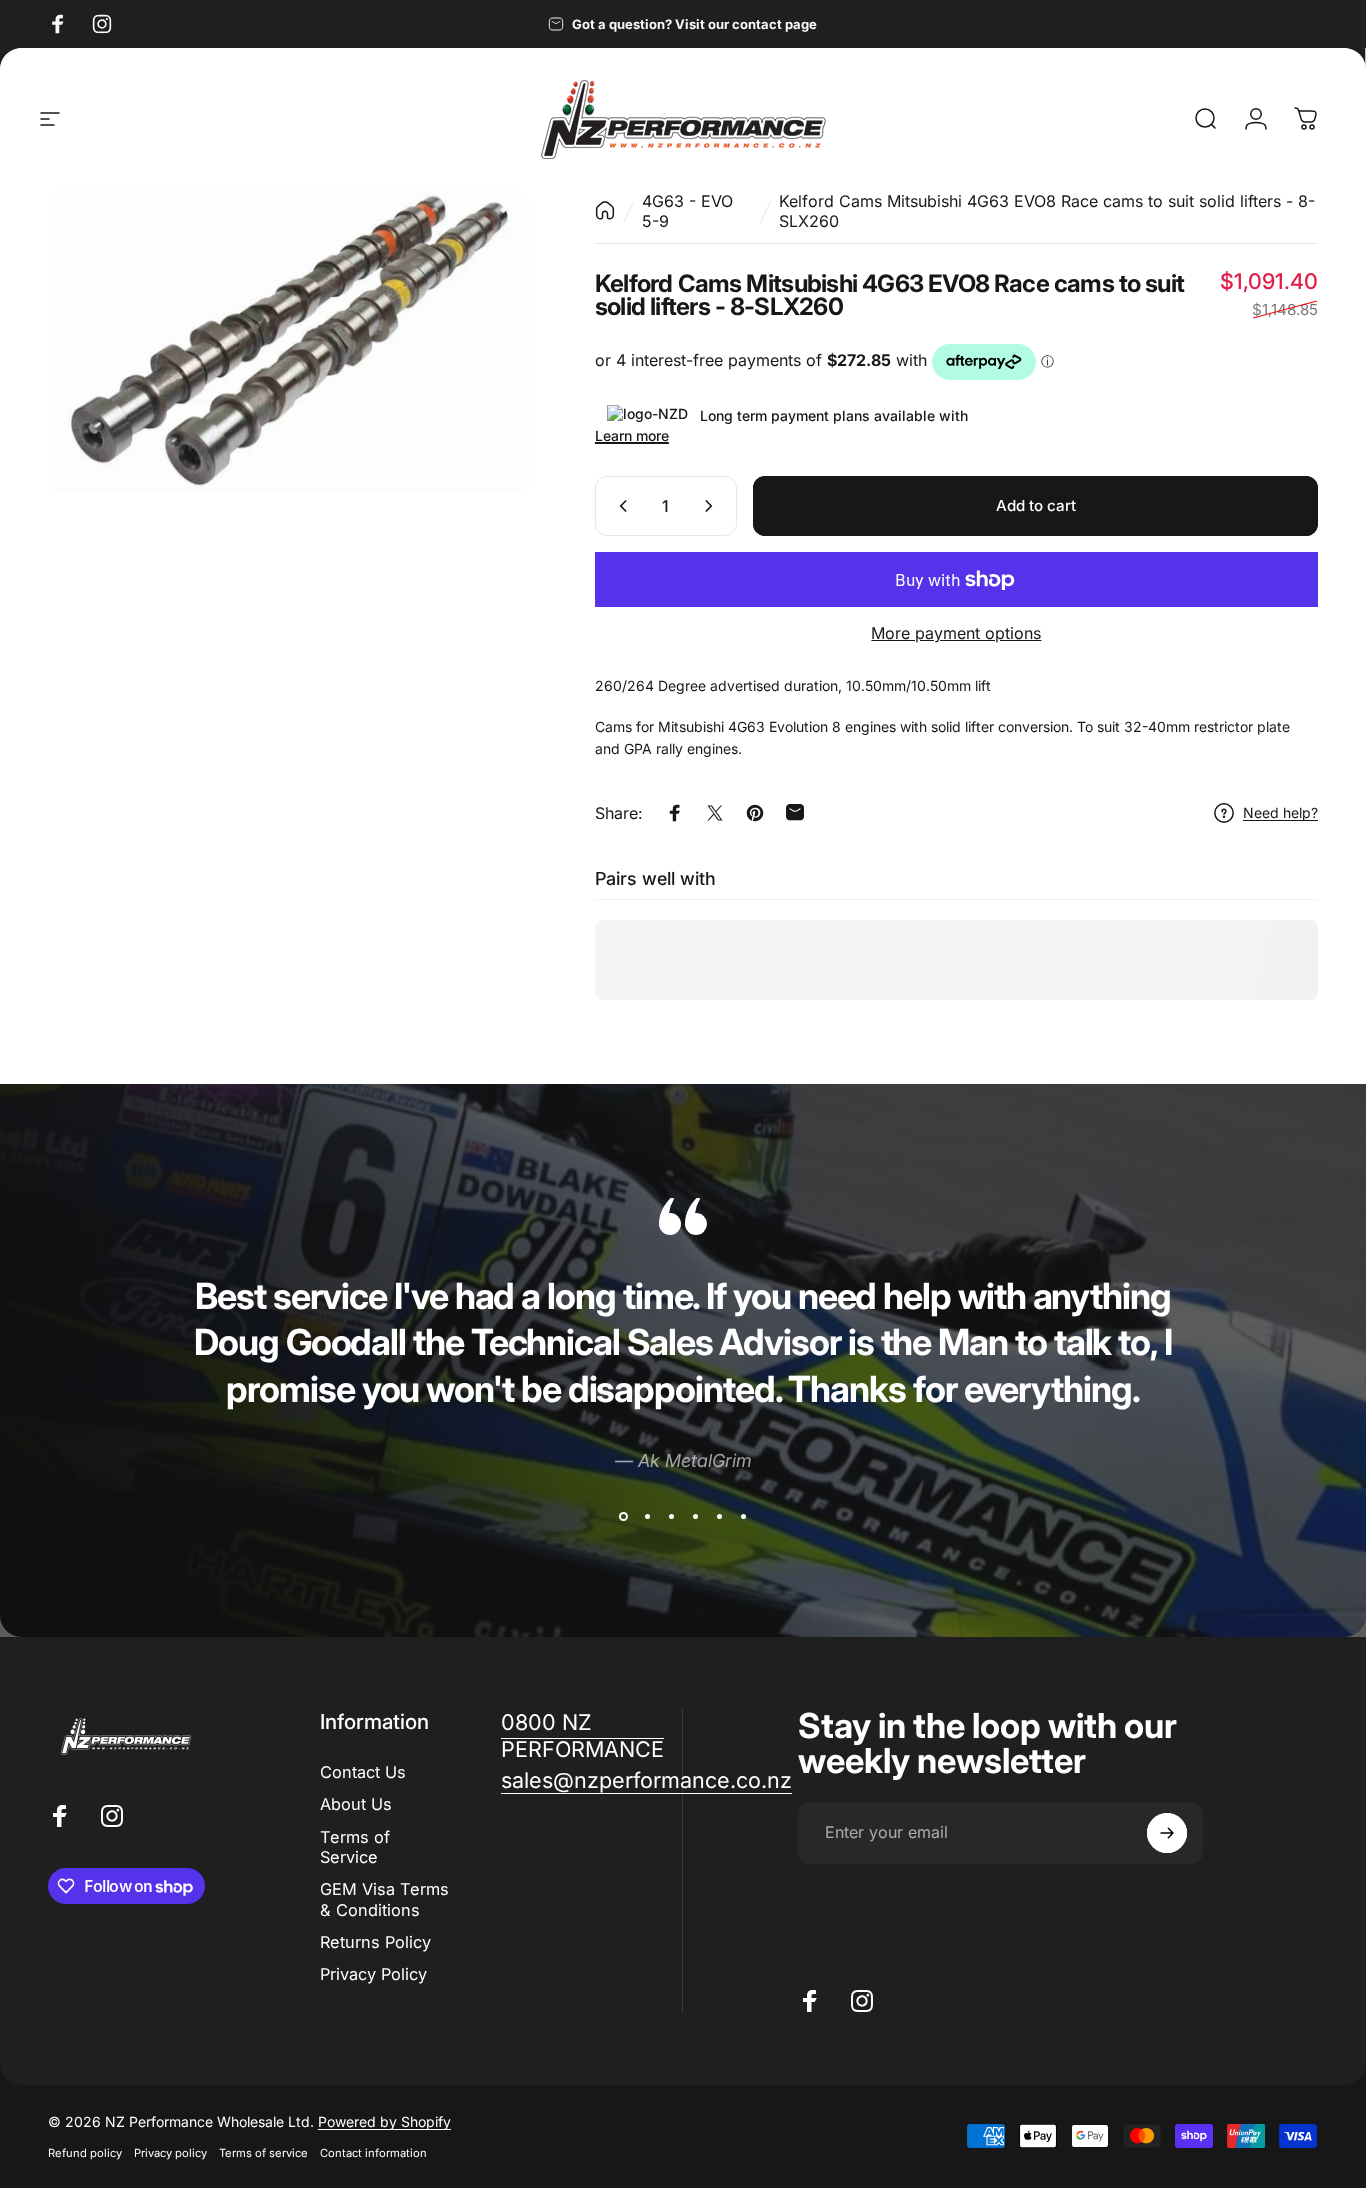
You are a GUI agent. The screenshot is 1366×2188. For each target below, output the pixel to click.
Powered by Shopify (384, 2121)
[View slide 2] (647, 1517)
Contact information (373, 2153)
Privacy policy (170, 2153)
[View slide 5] (719, 1517)
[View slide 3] (671, 1517)
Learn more (632, 435)
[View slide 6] (743, 1517)
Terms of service (263, 2153)
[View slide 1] (623, 1517)
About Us (356, 1804)
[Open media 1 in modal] (289, 341)
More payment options (956, 633)
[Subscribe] (1167, 1833)
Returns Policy (375, 1942)
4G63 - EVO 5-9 (687, 211)
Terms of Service (355, 1847)
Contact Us (363, 1772)
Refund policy (85, 2153)
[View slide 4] (695, 1517)
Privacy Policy (373, 1974)
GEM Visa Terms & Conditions (384, 1899)
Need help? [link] (1280, 812)
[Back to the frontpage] (605, 210)
